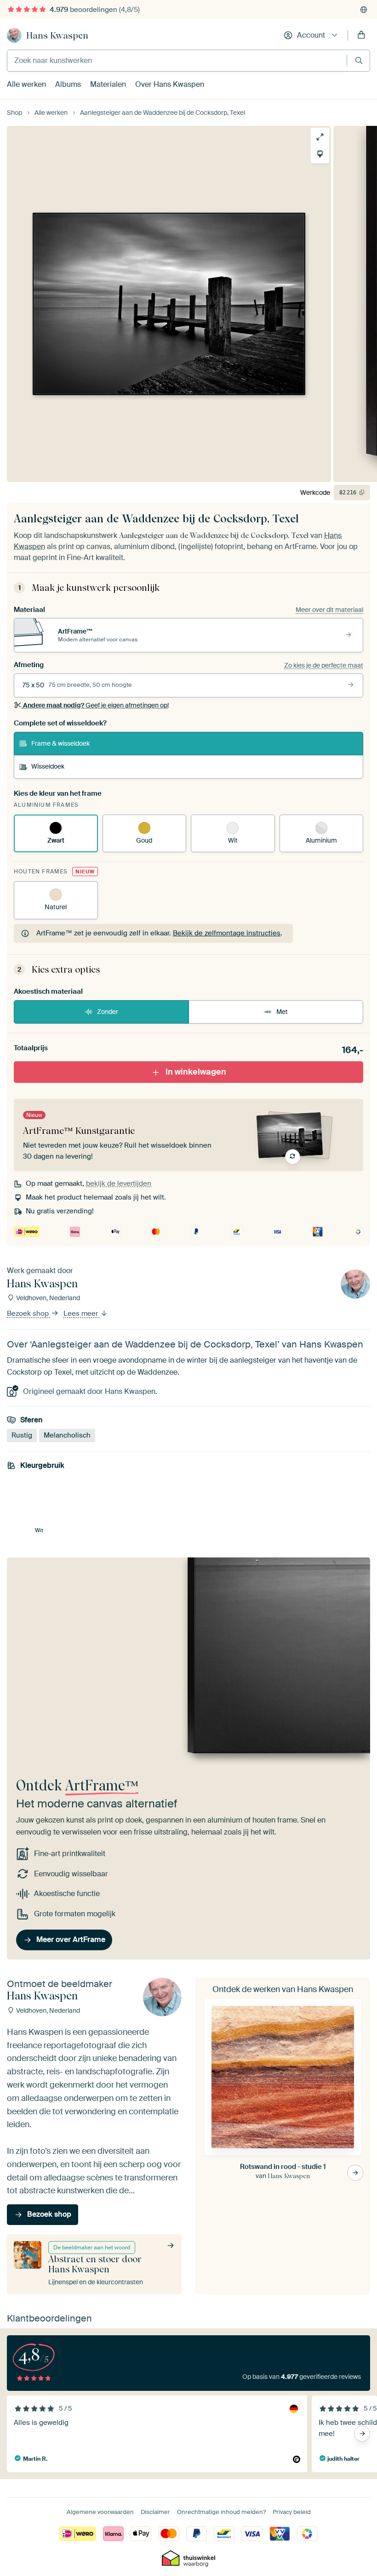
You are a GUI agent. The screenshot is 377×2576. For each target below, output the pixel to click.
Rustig (22, 1435)
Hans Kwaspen (57, 35)
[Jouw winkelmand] (361, 35)
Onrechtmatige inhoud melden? (221, 2512)
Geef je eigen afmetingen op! (96, 705)
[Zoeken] (359, 60)
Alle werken (26, 84)
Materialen (108, 84)
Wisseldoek (48, 766)
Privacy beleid (292, 2512)
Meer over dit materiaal (329, 610)
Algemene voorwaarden (100, 2512)
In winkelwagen (196, 1072)
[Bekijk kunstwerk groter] (320, 137)
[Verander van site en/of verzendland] (364, 10)
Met (282, 1012)
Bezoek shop (29, 1313)
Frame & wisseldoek (60, 743)
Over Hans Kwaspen (170, 84)
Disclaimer (155, 2512)
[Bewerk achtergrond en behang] (320, 154)
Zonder (108, 1012)
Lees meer (82, 1313)
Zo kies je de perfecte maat (324, 665)
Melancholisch (67, 1435)
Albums (68, 84)
